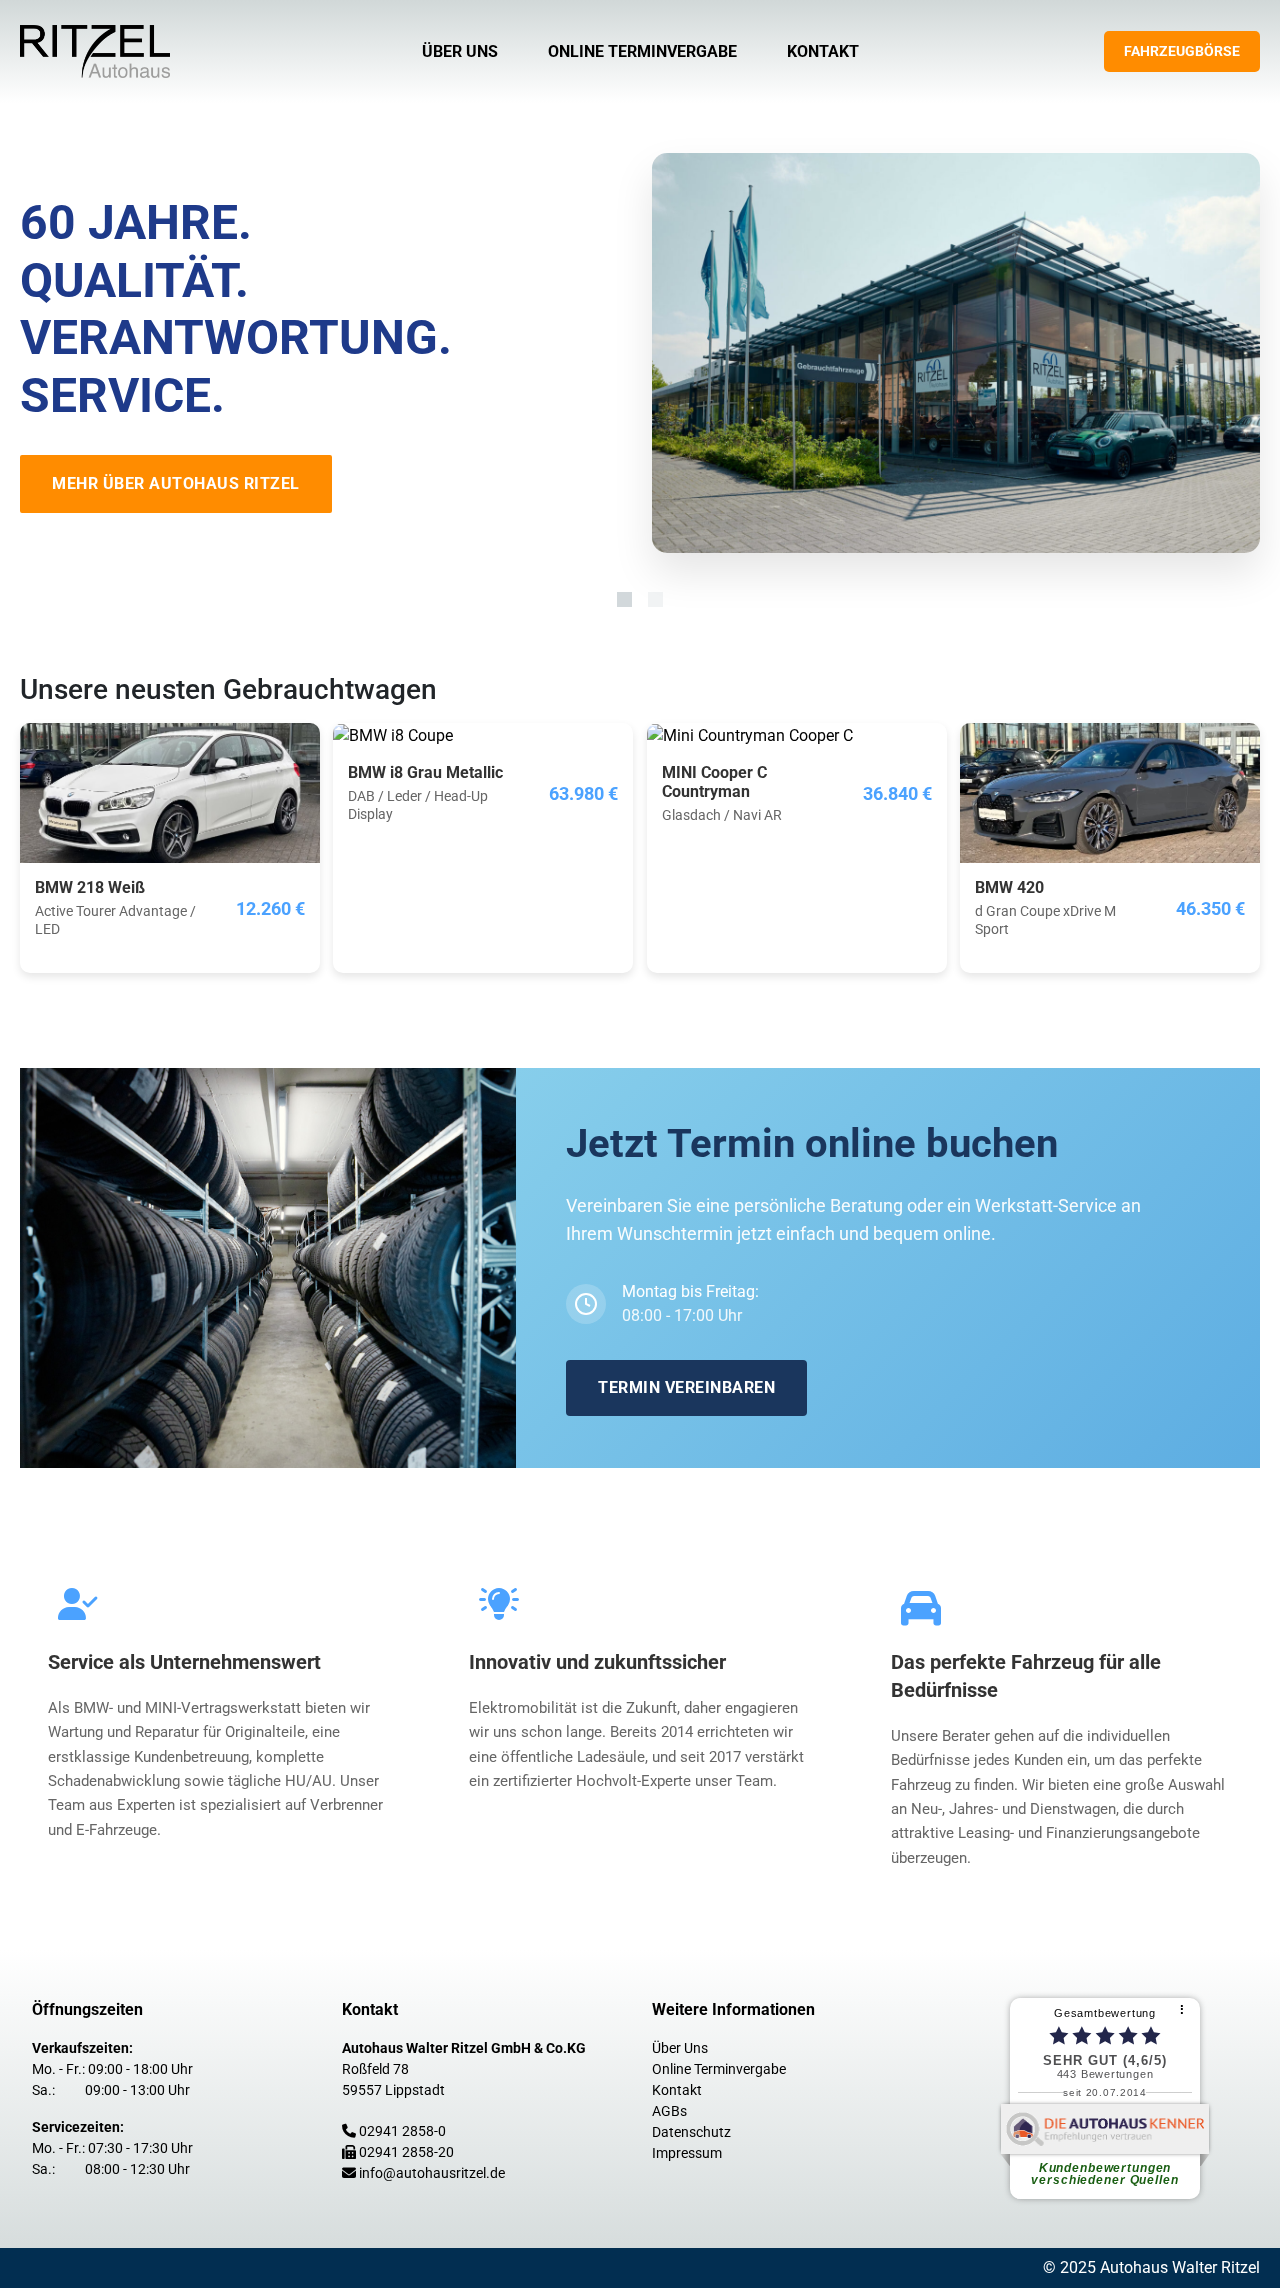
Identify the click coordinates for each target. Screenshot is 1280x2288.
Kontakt (823, 51)
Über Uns (460, 51)
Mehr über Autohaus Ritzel (176, 483)
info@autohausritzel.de (432, 2173)
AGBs (669, 2111)
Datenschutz (691, 2132)
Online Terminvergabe (642, 51)
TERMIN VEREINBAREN (686, 1387)
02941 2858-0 (402, 2131)
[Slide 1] (624, 599)
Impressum (687, 2153)
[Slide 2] (655, 599)
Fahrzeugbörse (1182, 51)
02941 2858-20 (406, 2152)
